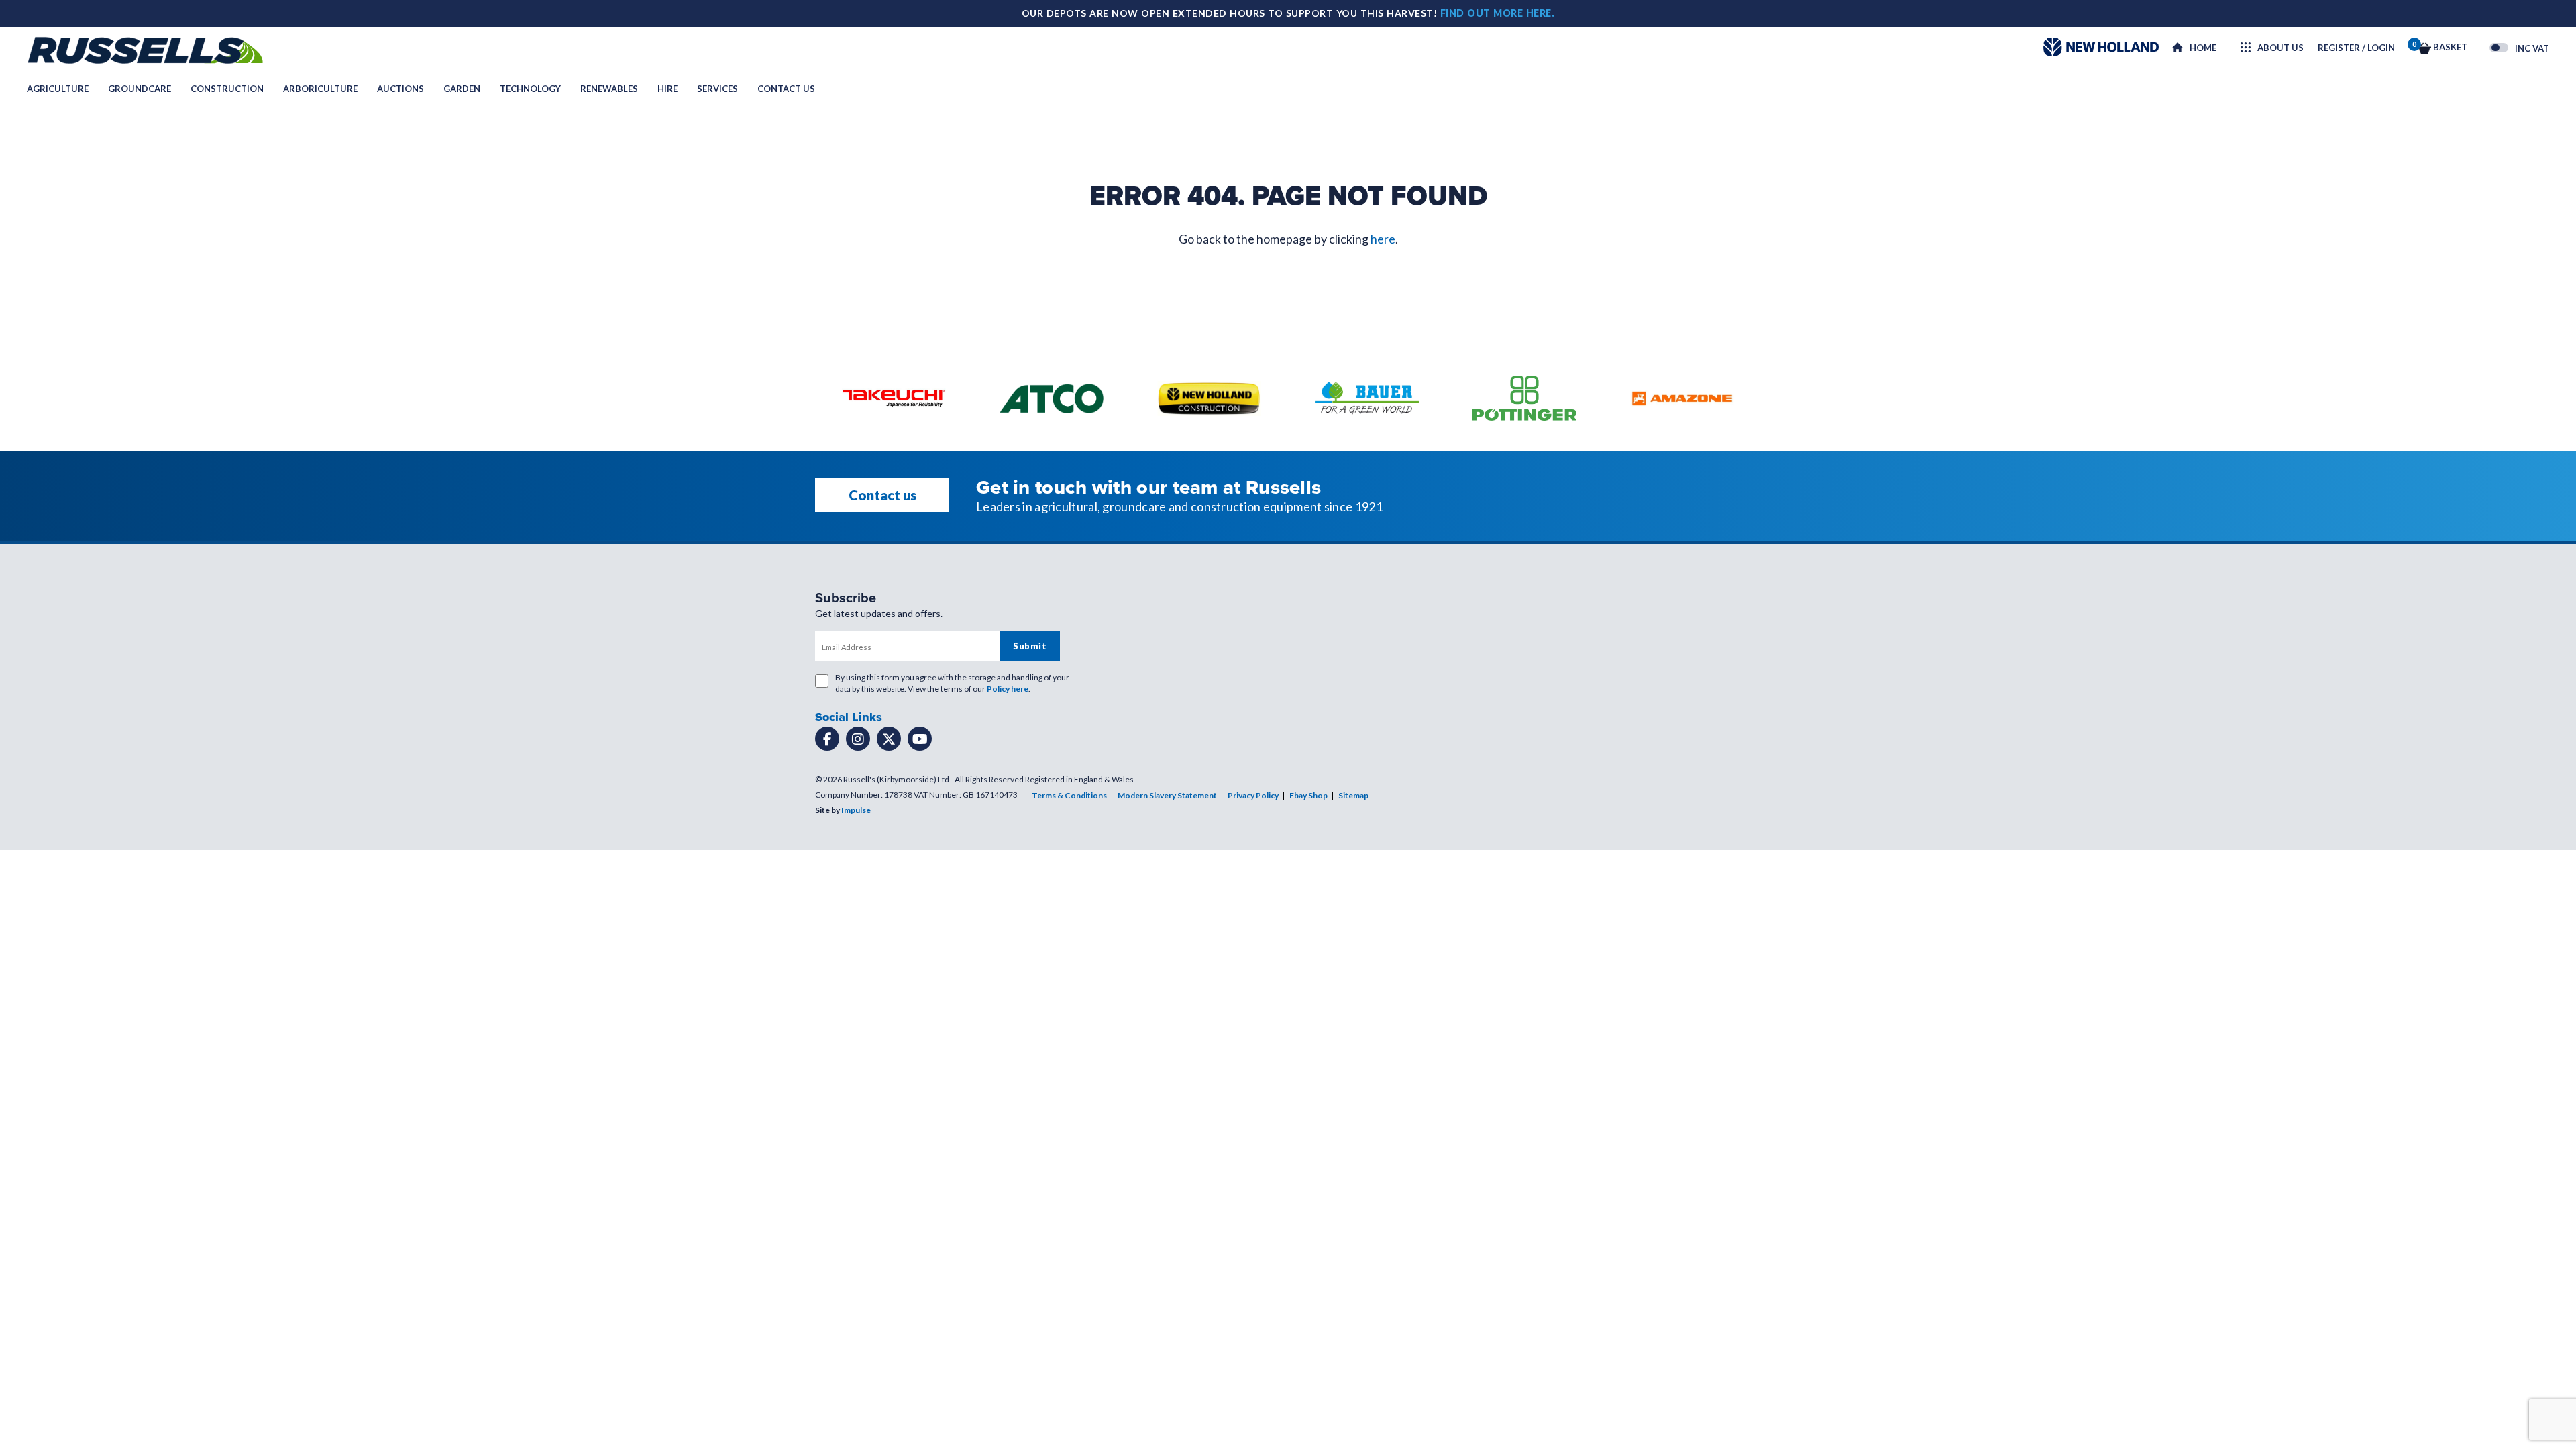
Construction (227, 89)
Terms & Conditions (1069, 795)
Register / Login (2356, 48)
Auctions (400, 89)
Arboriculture (320, 89)
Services (717, 89)
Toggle (2499, 48)
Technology (530, 89)
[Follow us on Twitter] (889, 739)
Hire (667, 89)
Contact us (786, 89)
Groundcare (140, 89)
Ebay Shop (1308, 795)
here (1383, 239)
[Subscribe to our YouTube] (920, 739)
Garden (462, 89)
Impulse (856, 810)
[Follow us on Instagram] (858, 739)
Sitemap (1353, 795)
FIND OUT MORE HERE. (1498, 13)
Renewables (609, 89)
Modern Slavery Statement (1167, 795)
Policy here (1008, 689)
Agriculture (58, 89)
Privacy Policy (1253, 795)
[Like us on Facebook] (827, 739)
